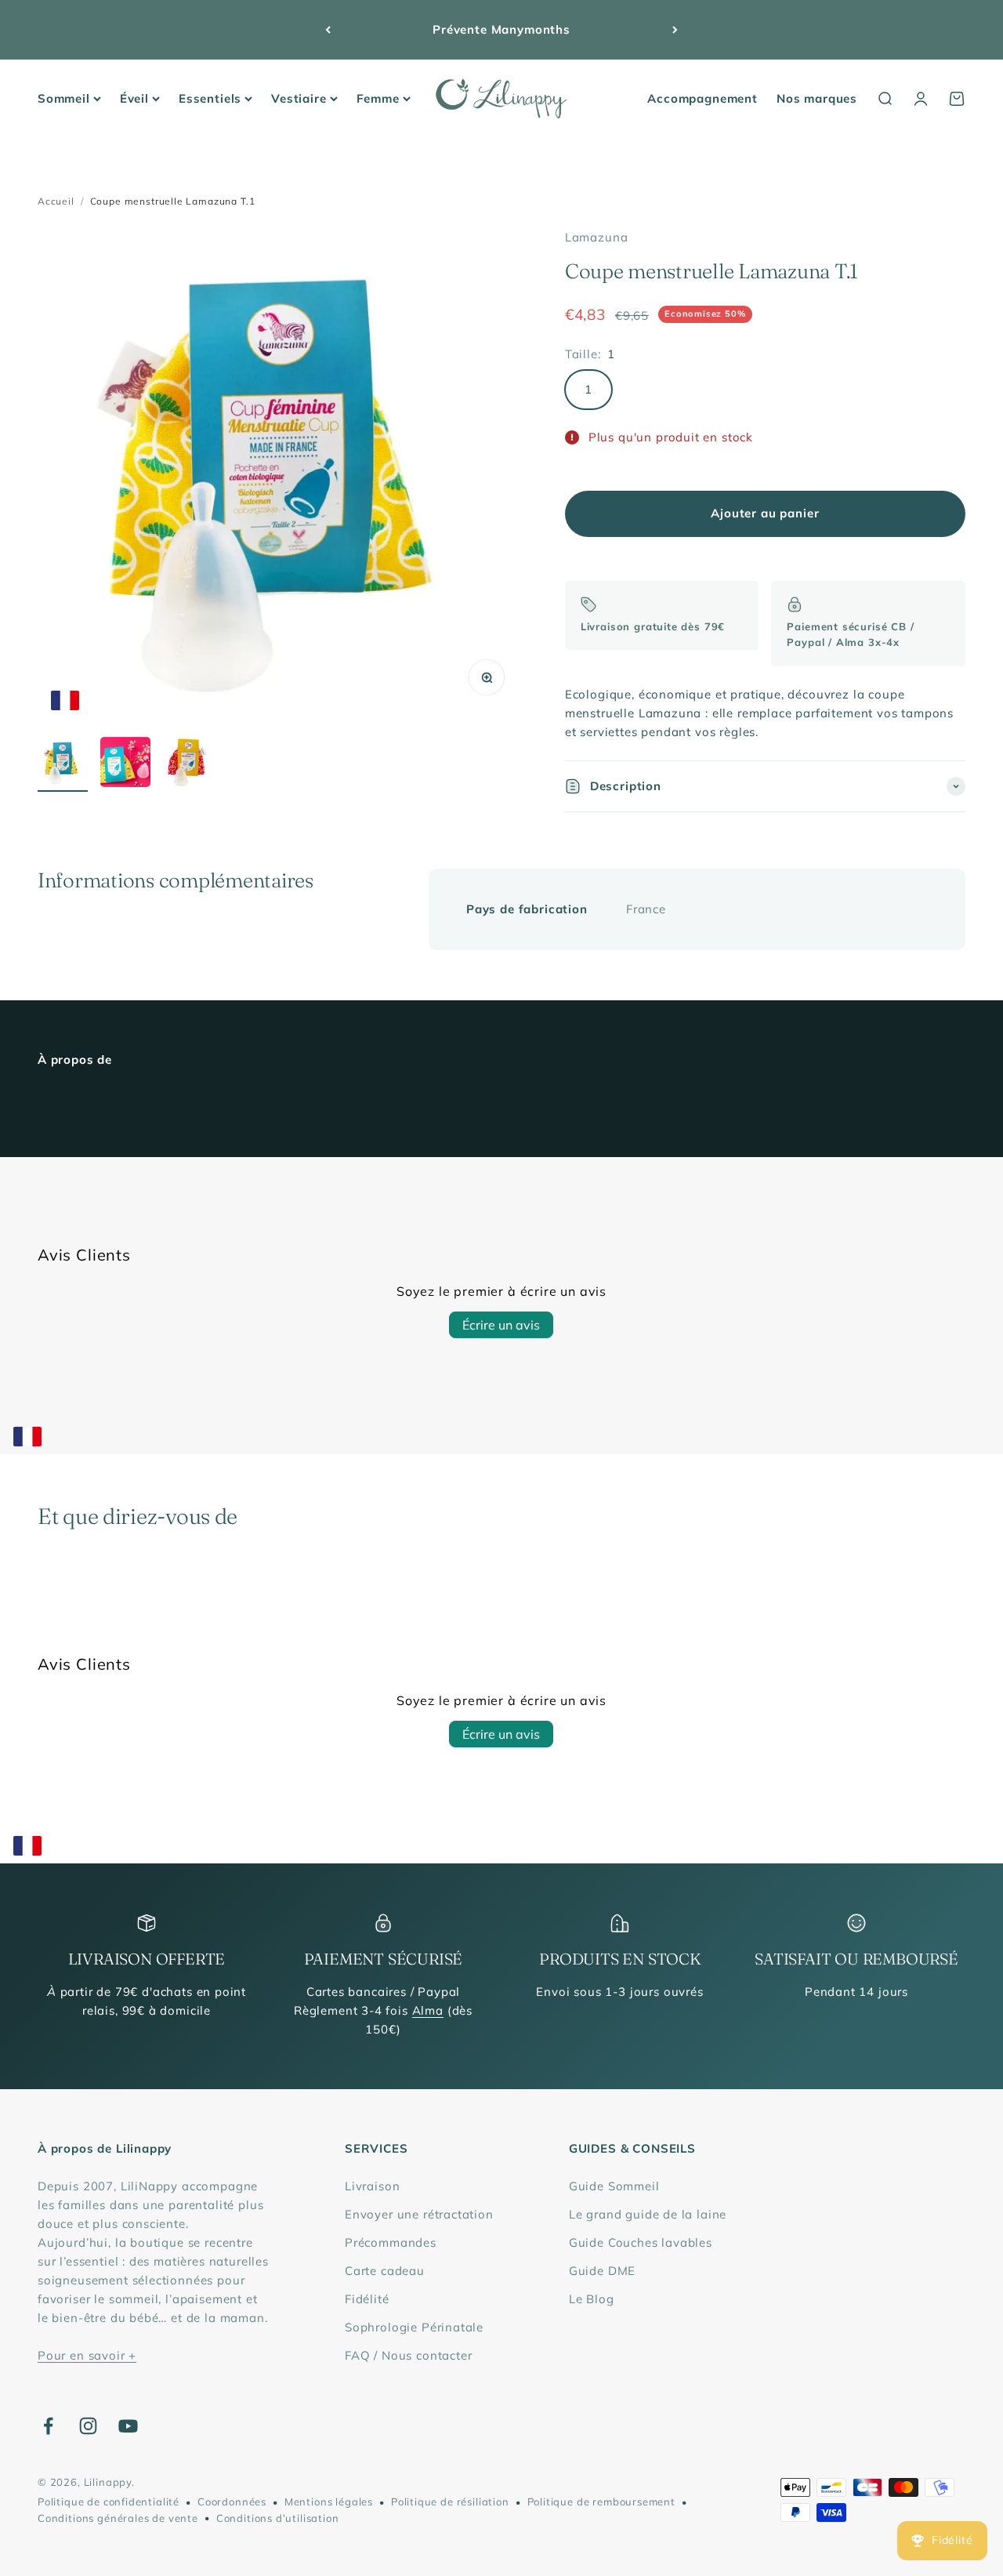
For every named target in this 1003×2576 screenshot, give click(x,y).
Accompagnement (702, 98)
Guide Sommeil (614, 2186)
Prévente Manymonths (501, 29)
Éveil (134, 98)
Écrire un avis (501, 1325)
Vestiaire (299, 98)
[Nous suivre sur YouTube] (128, 2426)
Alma (428, 2010)
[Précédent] (328, 30)
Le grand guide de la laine (648, 2214)
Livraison (372, 2186)
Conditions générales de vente (118, 2518)
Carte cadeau (385, 2271)
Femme (378, 98)
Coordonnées (232, 2502)
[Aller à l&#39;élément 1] (63, 764)
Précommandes (391, 2242)
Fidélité (367, 2299)
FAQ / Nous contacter (409, 2355)
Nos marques (817, 98)
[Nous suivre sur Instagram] (88, 2426)
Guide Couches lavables (641, 2242)
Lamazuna (597, 237)
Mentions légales (329, 2502)
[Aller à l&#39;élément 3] (188, 764)
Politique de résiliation (450, 2502)
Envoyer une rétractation (419, 2214)
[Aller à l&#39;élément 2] (125, 764)
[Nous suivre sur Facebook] (48, 2426)
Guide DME (602, 2271)
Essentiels (210, 98)
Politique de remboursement (601, 2502)
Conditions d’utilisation (278, 2518)
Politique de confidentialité (109, 2502)
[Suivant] (675, 30)
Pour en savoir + (87, 2355)
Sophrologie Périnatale (414, 2327)
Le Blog (592, 2299)
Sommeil (64, 98)
